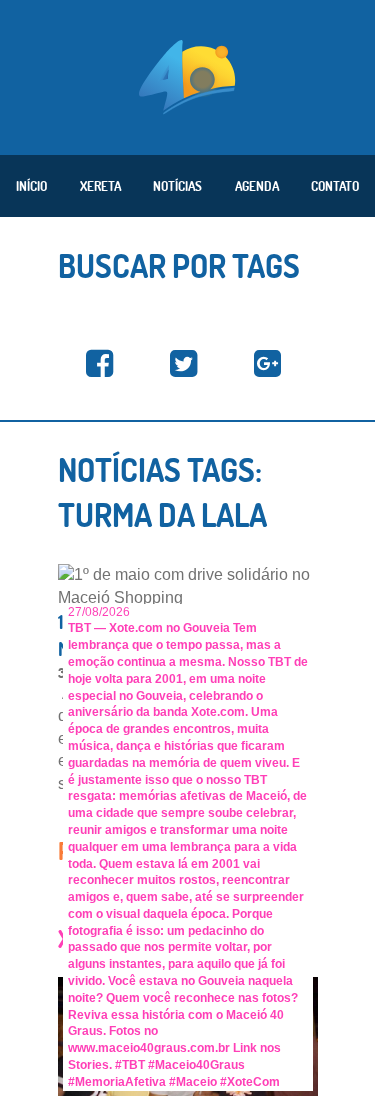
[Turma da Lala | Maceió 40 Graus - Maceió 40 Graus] (100, 364)
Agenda (257, 186)
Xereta (100, 186)
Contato (335, 186)
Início (31, 186)
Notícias (177, 186)
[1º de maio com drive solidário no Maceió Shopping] (188, 585)
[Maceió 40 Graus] (187, 75)
